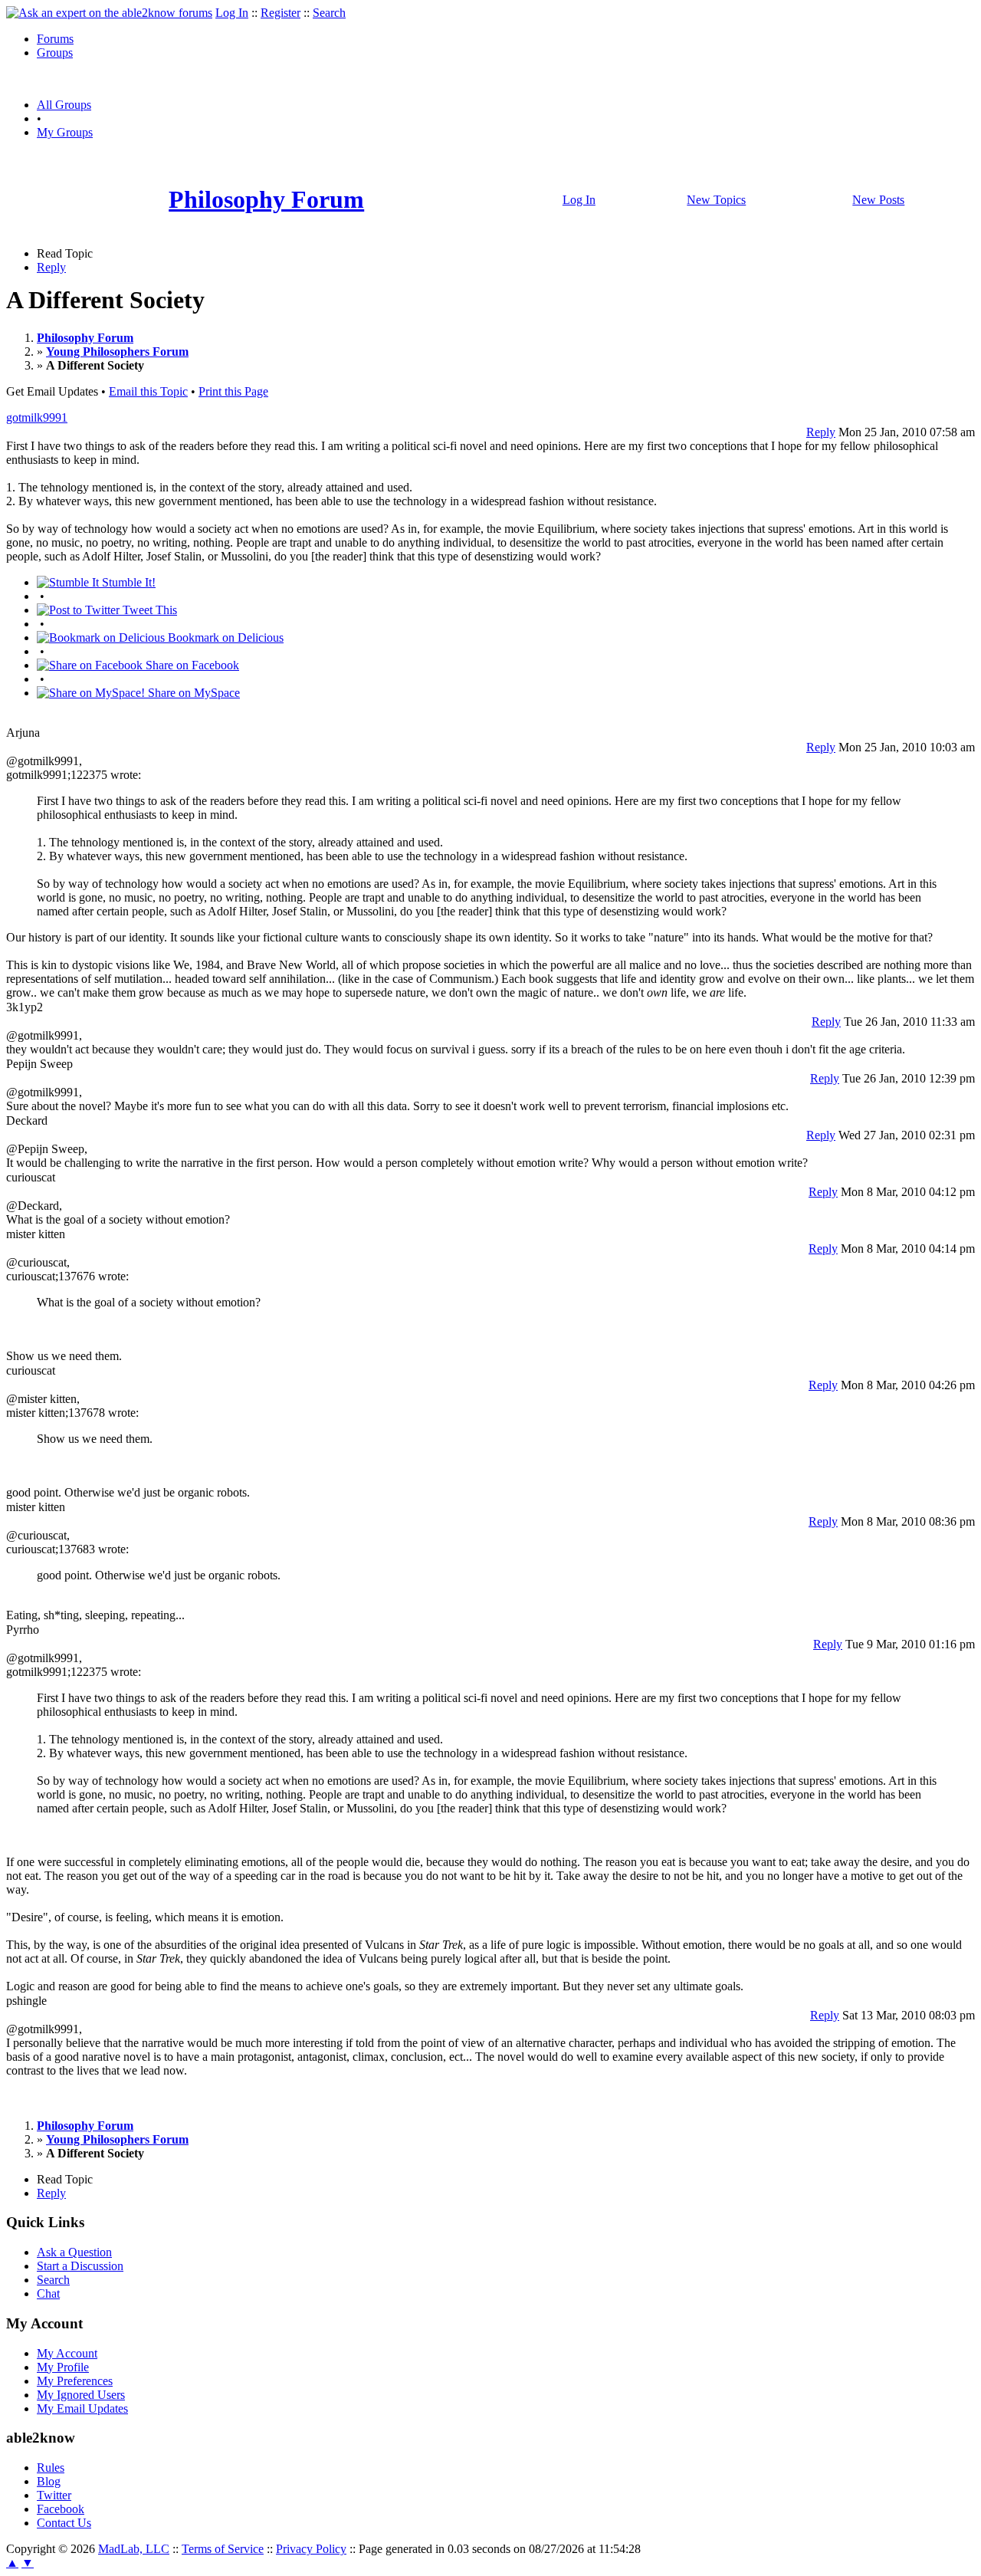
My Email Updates (82, 2408)
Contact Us (64, 2523)
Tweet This (148, 610)
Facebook (61, 2509)
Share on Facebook (191, 665)
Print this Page (233, 391)
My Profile (63, 2367)
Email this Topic (148, 391)
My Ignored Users (81, 2395)
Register (281, 13)
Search (329, 13)
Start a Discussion (80, 2266)
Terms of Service (223, 2549)
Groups (55, 53)
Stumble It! (127, 582)
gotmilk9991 (37, 417)
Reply (51, 267)
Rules (51, 2468)
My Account (67, 2353)
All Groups (64, 105)
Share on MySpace (192, 693)
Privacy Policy (311, 2549)
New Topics (716, 200)
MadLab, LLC (134, 2549)
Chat (48, 2293)
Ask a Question (74, 2252)
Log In (232, 13)
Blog (49, 2481)
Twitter (54, 2495)
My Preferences (75, 2381)
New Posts (878, 200)
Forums (55, 39)
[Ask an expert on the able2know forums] (109, 13)
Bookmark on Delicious (224, 637)
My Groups (65, 132)
